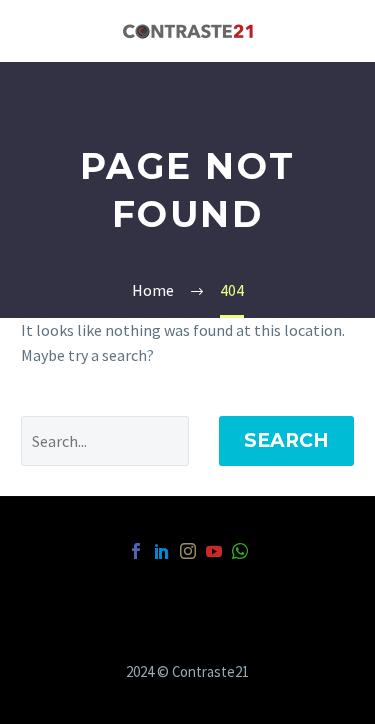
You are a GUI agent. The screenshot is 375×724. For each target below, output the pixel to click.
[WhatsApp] (240, 551)
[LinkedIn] (162, 551)
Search (286, 440)
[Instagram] (188, 551)
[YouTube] (214, 551)
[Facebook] (136, 551)
